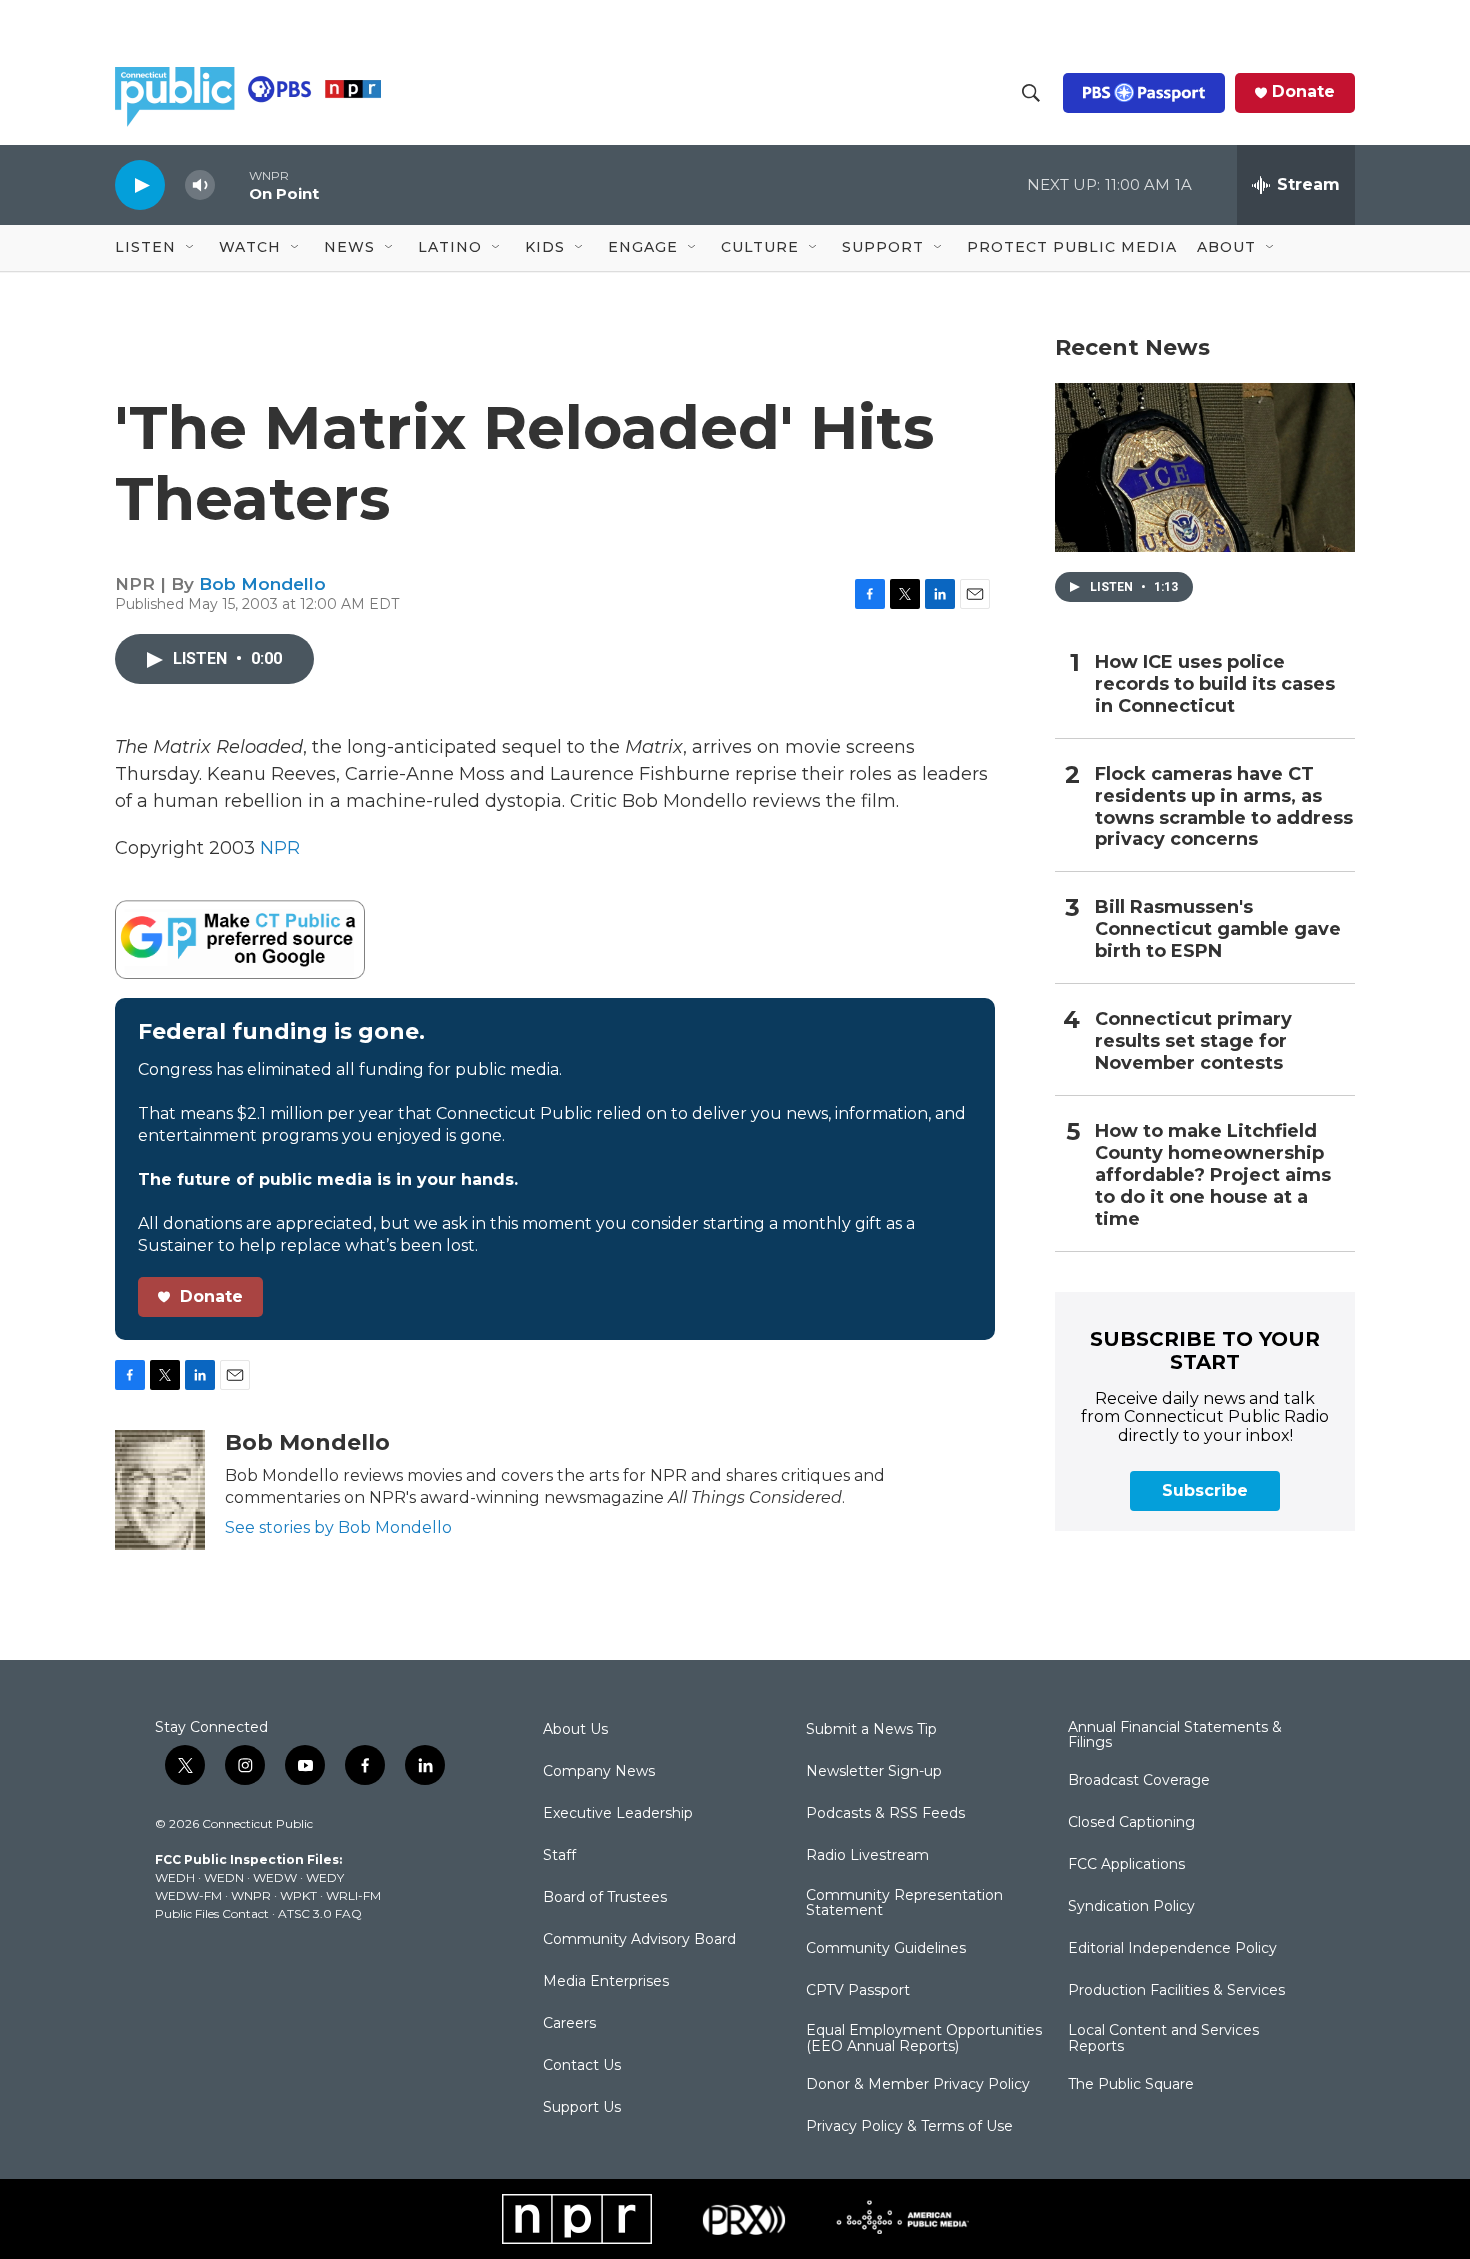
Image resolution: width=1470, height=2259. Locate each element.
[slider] (232, 184)
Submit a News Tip (871, 1730)
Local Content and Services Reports (1163, 2039)
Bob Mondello (262, 584)
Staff (559, 1856)
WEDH (175, 1877)
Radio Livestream (867, 1856)
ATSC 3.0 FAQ (320, 1913)
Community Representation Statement (904, 1904)
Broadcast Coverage (1139, 1781)
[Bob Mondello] (160, 1490)
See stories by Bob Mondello (338, 1527)
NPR (280, 848)
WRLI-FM (353, 1895)
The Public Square (1131, 2085)
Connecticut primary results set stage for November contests (1193, 1041)
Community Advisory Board (639, 1940)
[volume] (200, 185)
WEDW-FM (188, 1895)
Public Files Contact (212, 1913)
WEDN (224, 1877)
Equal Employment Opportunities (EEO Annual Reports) (924, 2039)
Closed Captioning (1131, 1823)
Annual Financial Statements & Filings (1175, 1736)
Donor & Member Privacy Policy (918, 2085)
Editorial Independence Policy (1172, 1949)
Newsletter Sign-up (874, 1772)
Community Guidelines (886, 1949)
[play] (140, 184)
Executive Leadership (618, 1814)
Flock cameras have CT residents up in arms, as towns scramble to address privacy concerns (1224, 807)
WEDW (275, 1877)
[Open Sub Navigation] (191, 248)
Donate (1303, 92)
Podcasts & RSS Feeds (885, 1814)
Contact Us (582, 2066)
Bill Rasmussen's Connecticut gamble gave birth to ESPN (1218, 929)
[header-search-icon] (1031, 93)
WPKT (298, 1895)
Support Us (582, 2108)
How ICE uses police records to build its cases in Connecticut (1215, 684)
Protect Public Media (1072, 247)
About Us (575, 1730)
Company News (599, 1772)
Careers (569, 2024)
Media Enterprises (606, 1982)
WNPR (251, 1895)
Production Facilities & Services (1176, 1991)
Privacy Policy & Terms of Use (909, 2127)
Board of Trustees (605, 1898)
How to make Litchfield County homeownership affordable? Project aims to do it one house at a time (1213, 1175)
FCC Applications (1126, 1865)
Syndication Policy (1131, 1907)
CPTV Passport (858, 1991)
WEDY (325, 1877)
